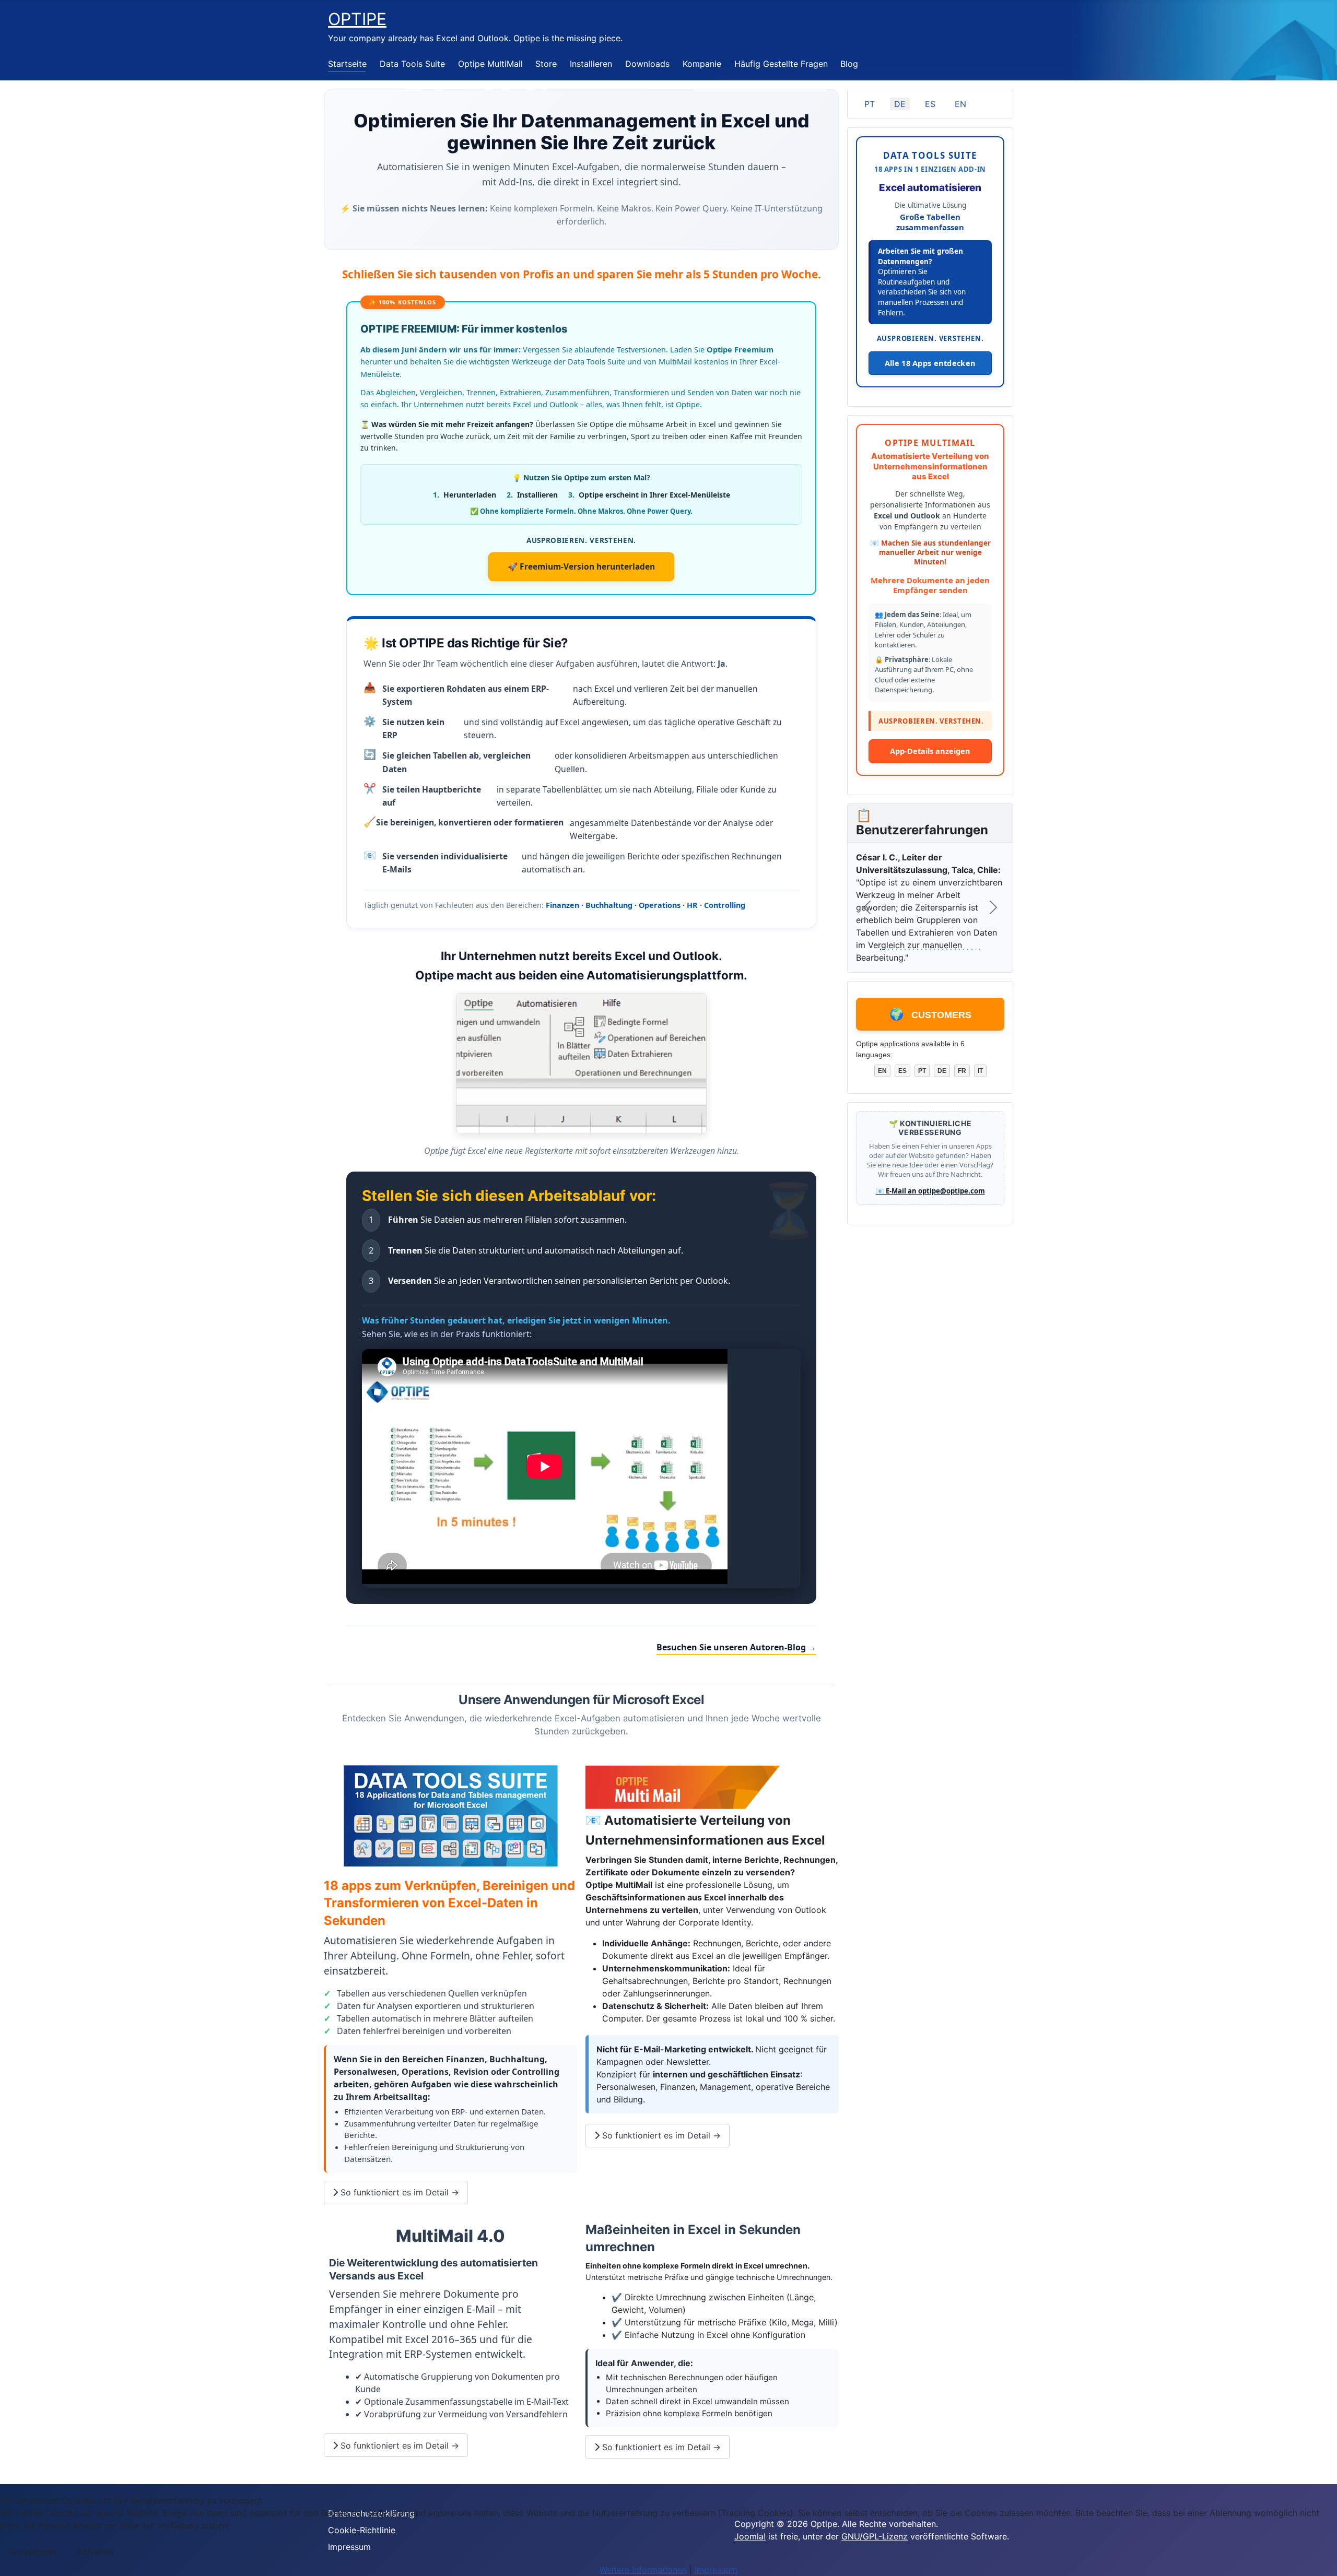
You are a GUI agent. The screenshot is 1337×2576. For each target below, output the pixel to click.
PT (870, 104)
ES (930, 104)
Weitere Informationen (643, 2570)
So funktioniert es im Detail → (398, 2192)
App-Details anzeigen (930, 759)
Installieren (591, 64)
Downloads (647, 64)
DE (900, 104)
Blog (849, 64)
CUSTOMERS (930, 1023)
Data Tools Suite (412, 64)
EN (960, 104)
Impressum (716, 2570)
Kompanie (702, 64)
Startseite (347, 64)
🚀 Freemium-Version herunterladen (581, 566)
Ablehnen (95, 2551)
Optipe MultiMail (490, 64)
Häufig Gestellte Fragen (781, 64)
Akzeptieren (33, 2551)
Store (546, 64)
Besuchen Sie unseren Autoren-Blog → (736, 1647)
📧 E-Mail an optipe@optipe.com (930, 1200)
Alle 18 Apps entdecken (930, 363)
